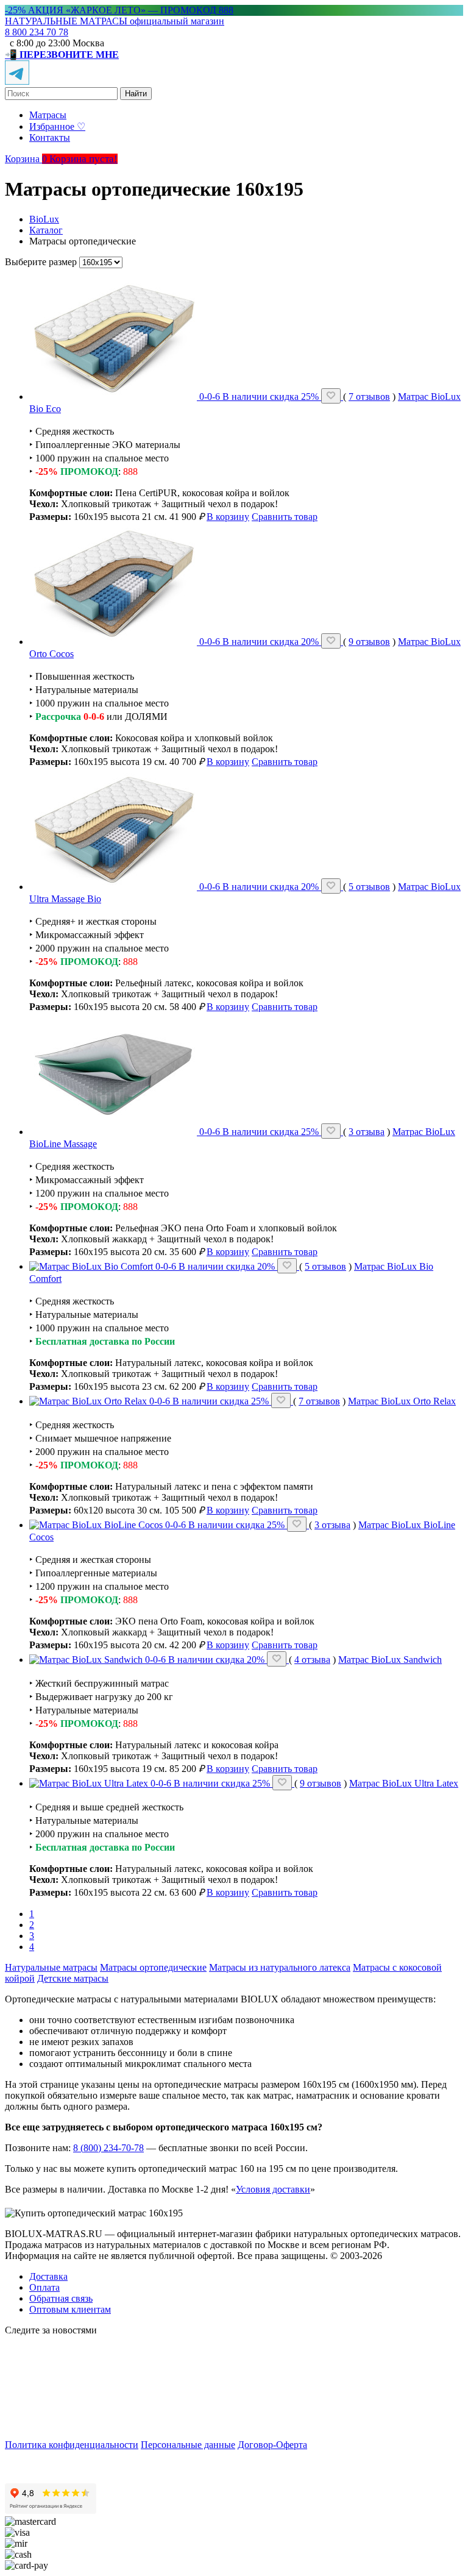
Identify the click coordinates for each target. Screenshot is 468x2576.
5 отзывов (369, 887)
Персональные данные (188, 2445)
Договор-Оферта (272, 2445)
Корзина (27, 159)
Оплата (44, 2287)
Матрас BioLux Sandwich (390, 1660)
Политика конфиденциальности (72, 2445)
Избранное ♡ (57, 126)
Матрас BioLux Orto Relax (402, 1401)
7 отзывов (369, 397)
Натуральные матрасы (51, 1967)
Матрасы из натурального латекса (280, 1967)
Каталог (46, 230)
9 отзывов (369, 642)
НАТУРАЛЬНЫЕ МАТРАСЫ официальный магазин (115, 21)
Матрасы (48, 115)
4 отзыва (312, 1660)
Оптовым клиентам (70, 2309)
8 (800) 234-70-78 (108, 2148)
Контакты (50, 137)
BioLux (44, 219)
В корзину (228, 517)
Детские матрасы (73, 1978)
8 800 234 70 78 (37, 32)
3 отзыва (367, 1132)
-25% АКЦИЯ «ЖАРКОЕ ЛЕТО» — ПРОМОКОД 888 (119, 10)
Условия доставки (273, 2189)
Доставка (48, 2276)
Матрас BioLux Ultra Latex (404, 1783)
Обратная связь (61, 2298)
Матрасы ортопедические (153, 1967)
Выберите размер (41, 262)
